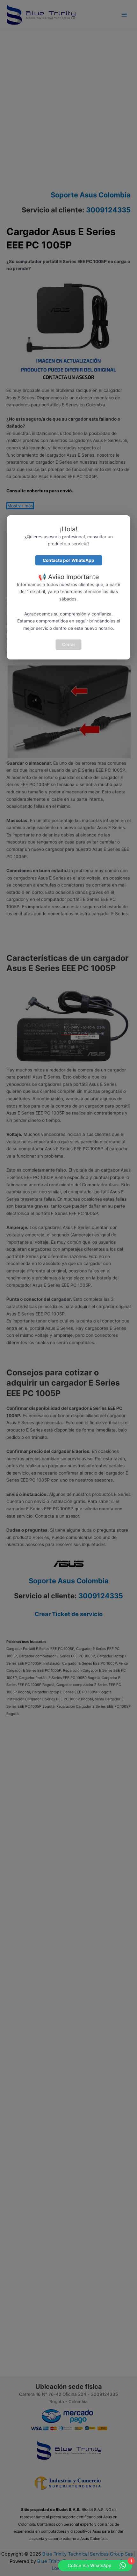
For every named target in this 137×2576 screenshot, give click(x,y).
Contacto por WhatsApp (68, 560)
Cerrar (69, 644)
